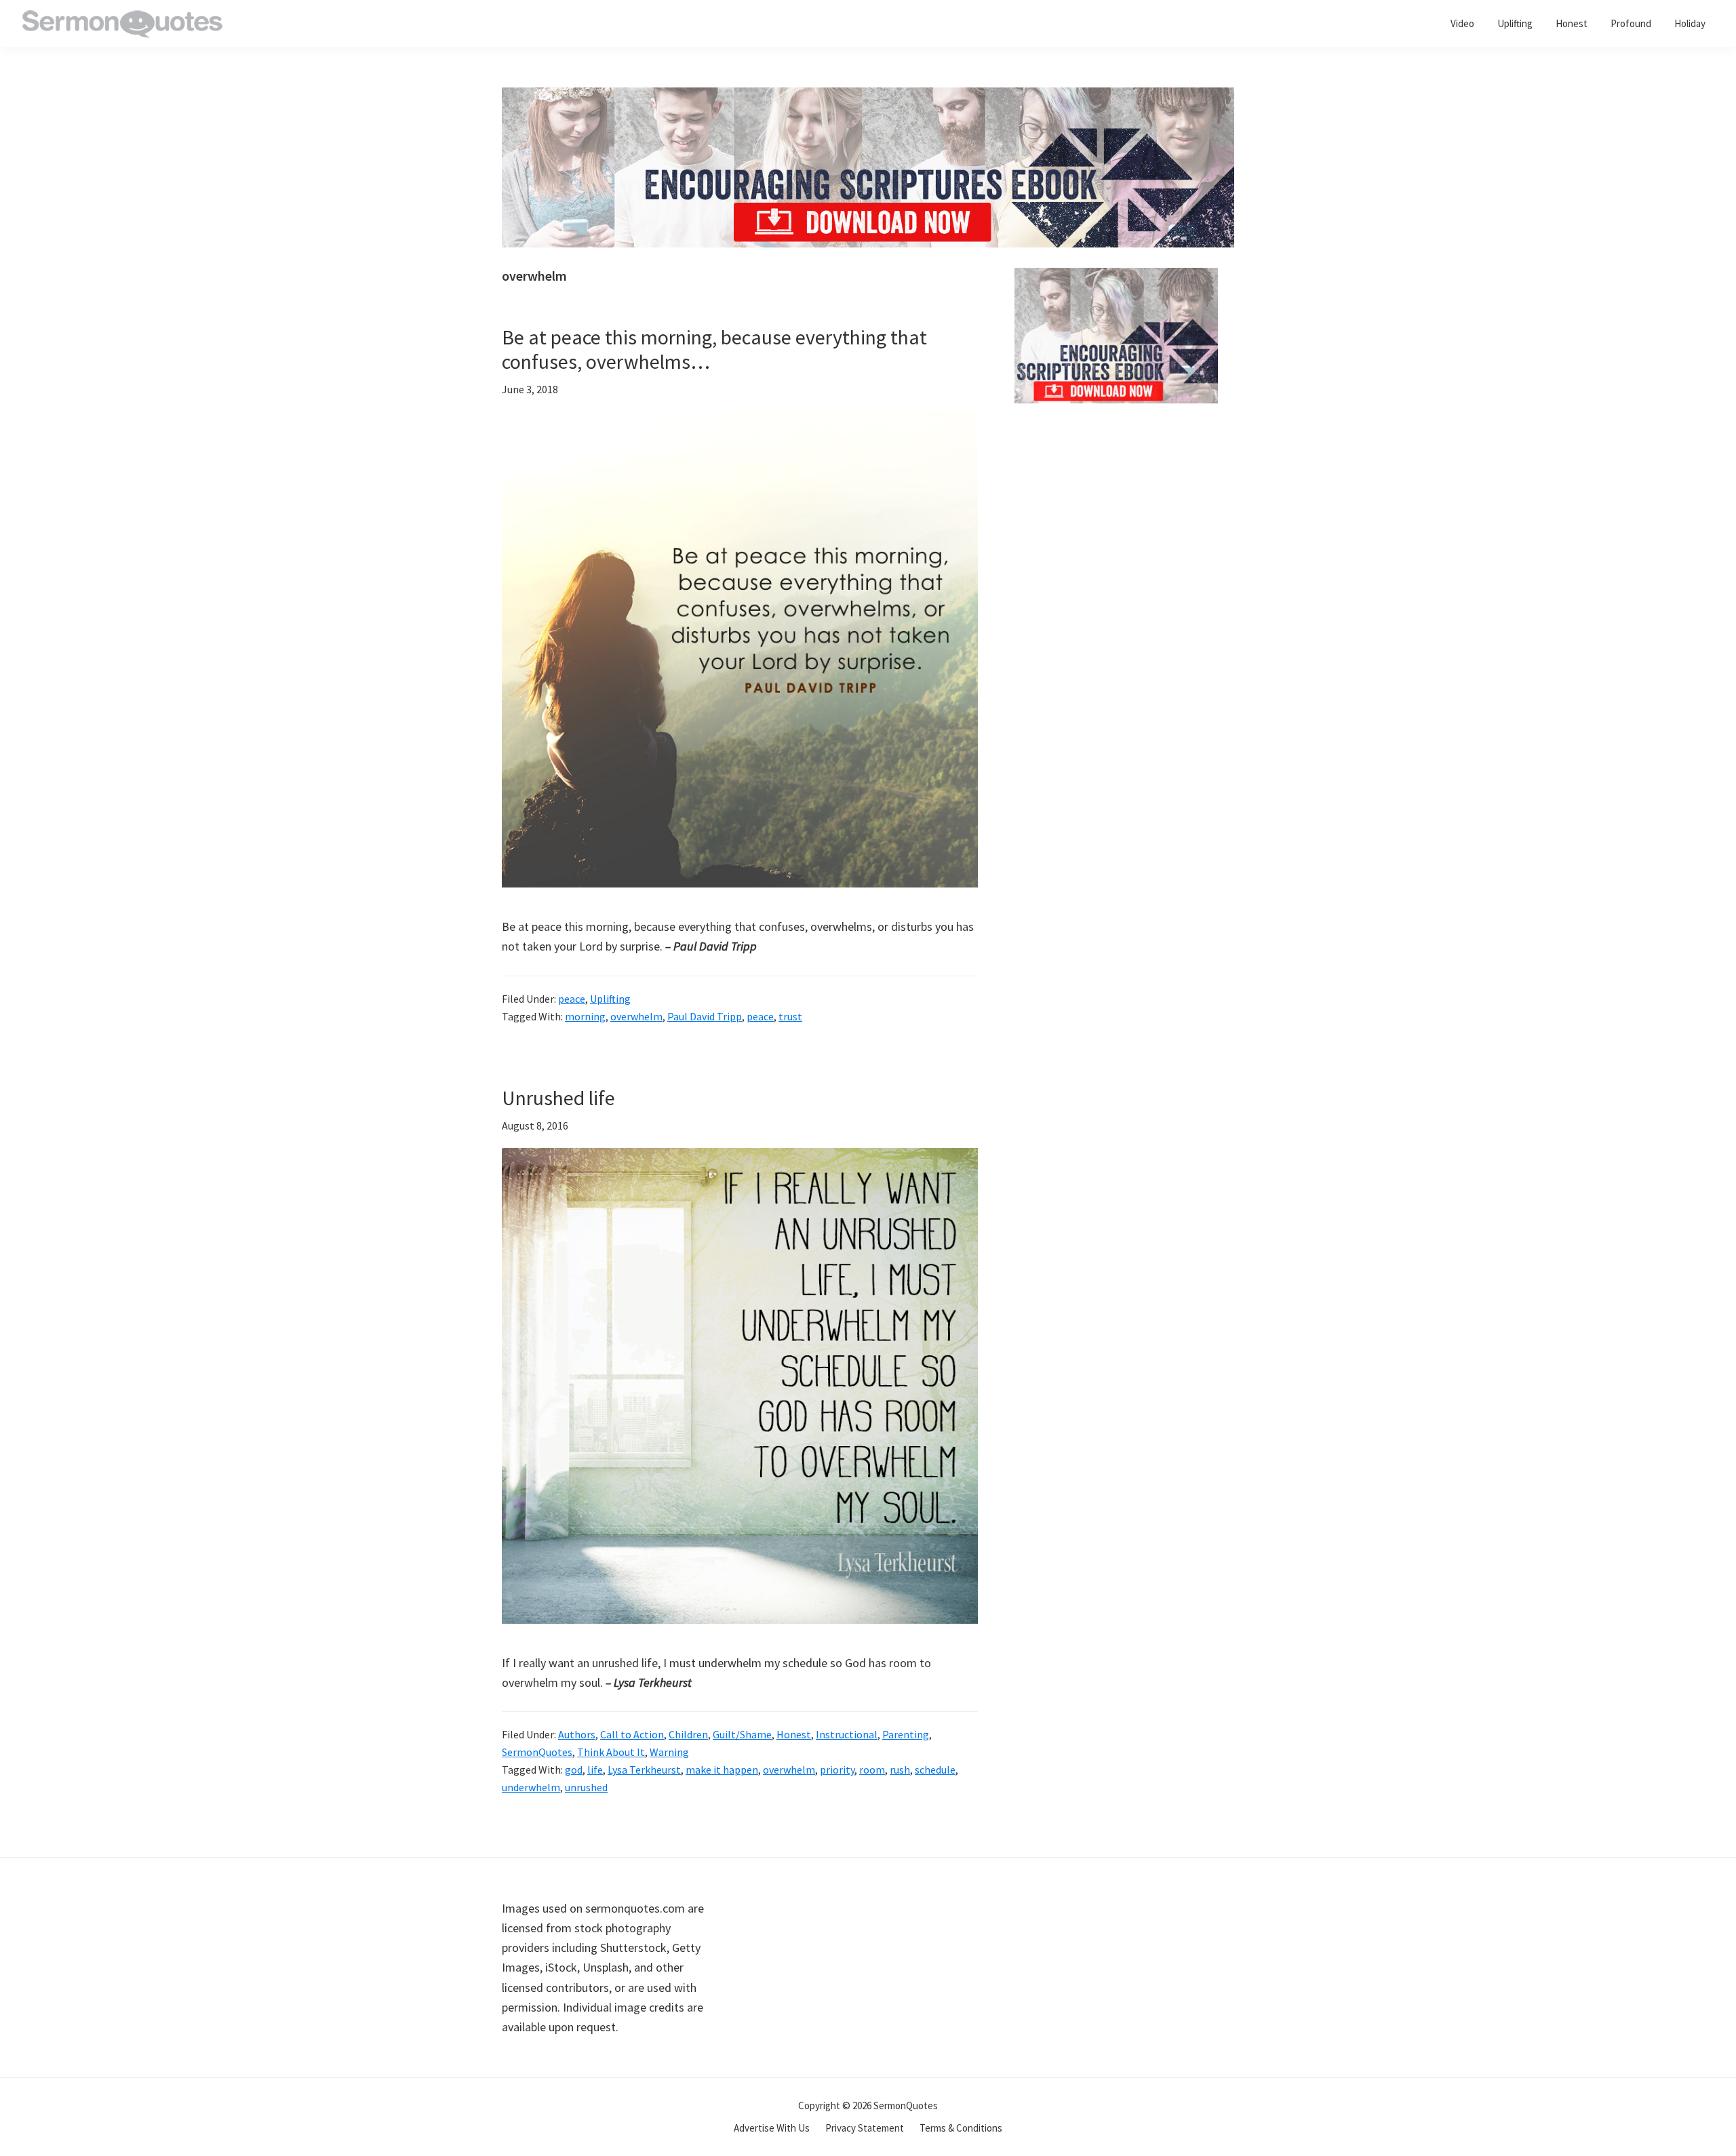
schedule (935, 1770)
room (872, 1770)
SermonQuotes (537, 1752)
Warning (669, 1752)
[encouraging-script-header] (868, 97)
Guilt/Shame (742, 1734)
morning (585, 1016)
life (595, 1770)
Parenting (906, 1734)
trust (790, 1016)
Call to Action (632, 1734)
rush (900, 1770)
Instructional (847, 1734)
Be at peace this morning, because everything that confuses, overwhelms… (714, 349)
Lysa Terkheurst (644, 1770)
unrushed (586, 1787)
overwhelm (636, 1016)
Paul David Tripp (705, 1016)
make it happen (722, 1770)
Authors (577, 1734)
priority (837, 1770)
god (574, 1770)
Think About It (611, 1752)
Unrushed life (558, 1098)
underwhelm (531, 1787)
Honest (794, 1734)
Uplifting (610, 999)
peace (572, 999)
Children (688, 1734)
